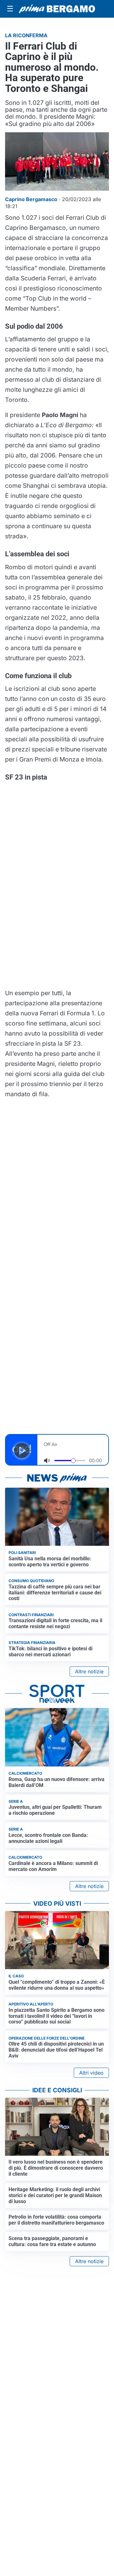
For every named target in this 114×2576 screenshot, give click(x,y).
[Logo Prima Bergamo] (57, 9)
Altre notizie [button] (89, 1671)
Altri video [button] (91, 2073)
